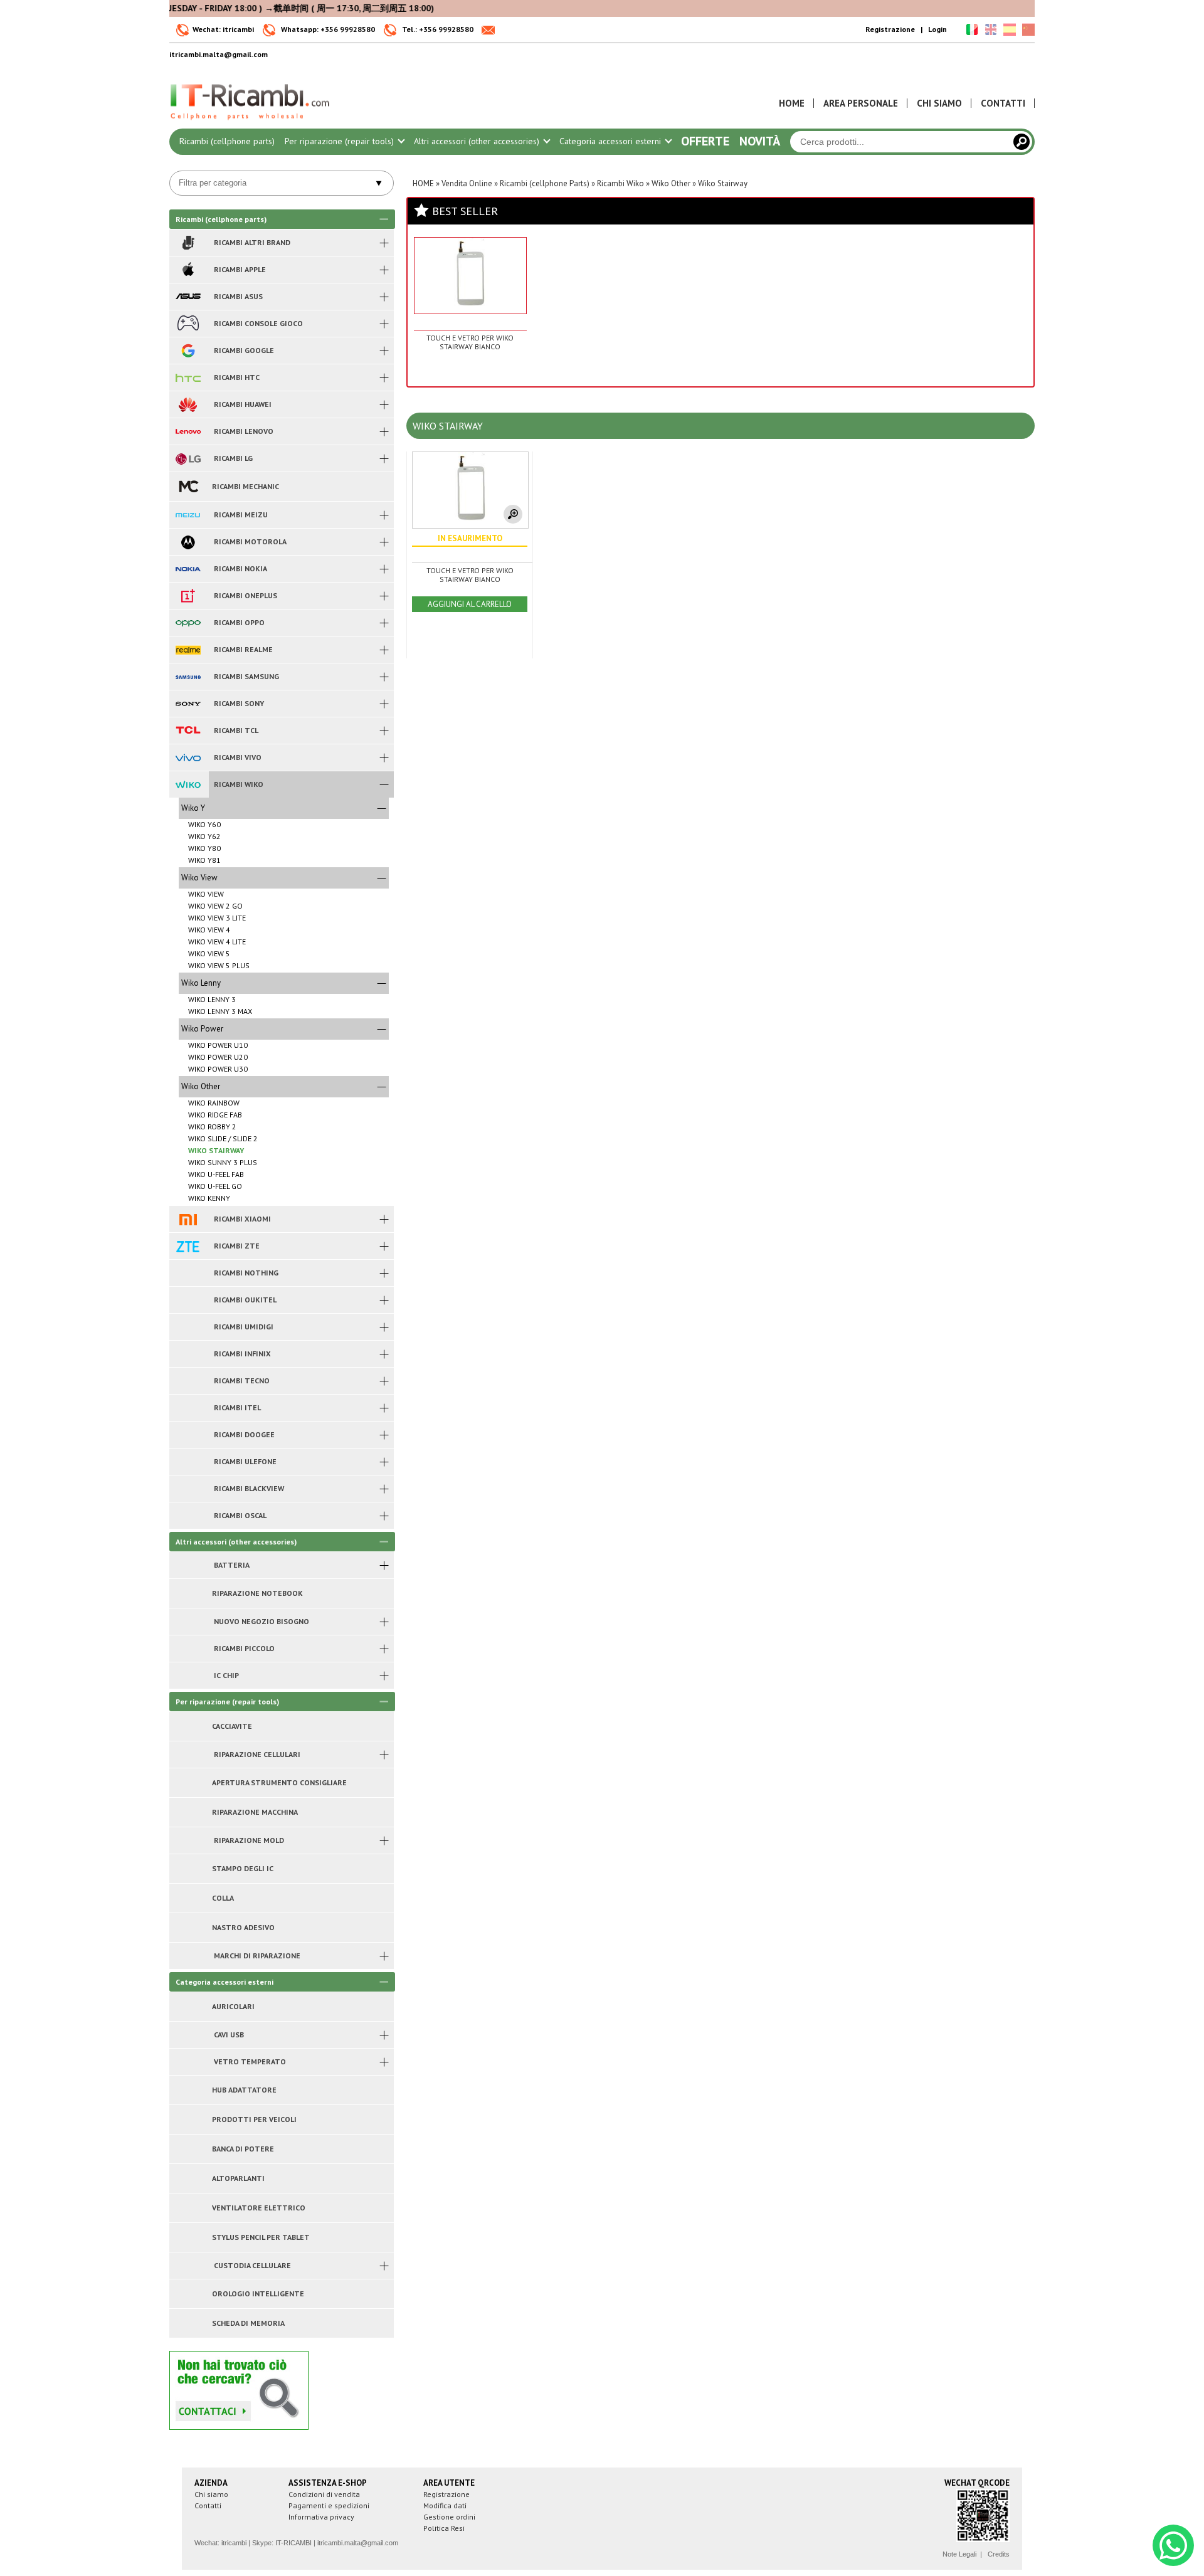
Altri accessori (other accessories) (478, 141)
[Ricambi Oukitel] (188, 1300)
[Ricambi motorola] (188, 542)
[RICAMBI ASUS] (188, 297)
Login (937, 29)
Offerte (705, 141)
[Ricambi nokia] (188, 569)
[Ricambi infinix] (188, 1354)
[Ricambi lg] (188, 458)
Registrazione (890, 29)
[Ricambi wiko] (188, 784)
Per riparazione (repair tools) (341, 141)
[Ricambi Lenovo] (188, 431)
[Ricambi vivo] (188, 757)
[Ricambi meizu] (188, 515)
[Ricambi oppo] (188, 623)
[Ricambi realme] (188, 650)
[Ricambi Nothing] (188, 1273)
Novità (760, 141)
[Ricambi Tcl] (188, 731)
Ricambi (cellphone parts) (227, 141)
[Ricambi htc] (188, 377)
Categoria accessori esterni (611, 141)
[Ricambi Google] (188, 351)
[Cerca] (1022, 142)
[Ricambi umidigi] (188, 1327)
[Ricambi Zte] (188, 1246)
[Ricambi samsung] (188, 677)
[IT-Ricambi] (251, 123)
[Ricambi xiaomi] (188, 1219)
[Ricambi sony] (188, 704)
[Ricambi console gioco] (188, 324)
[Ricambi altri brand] (188, 243)
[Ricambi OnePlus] (188, 596)
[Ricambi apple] (188, 270)
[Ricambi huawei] (188, 404)
